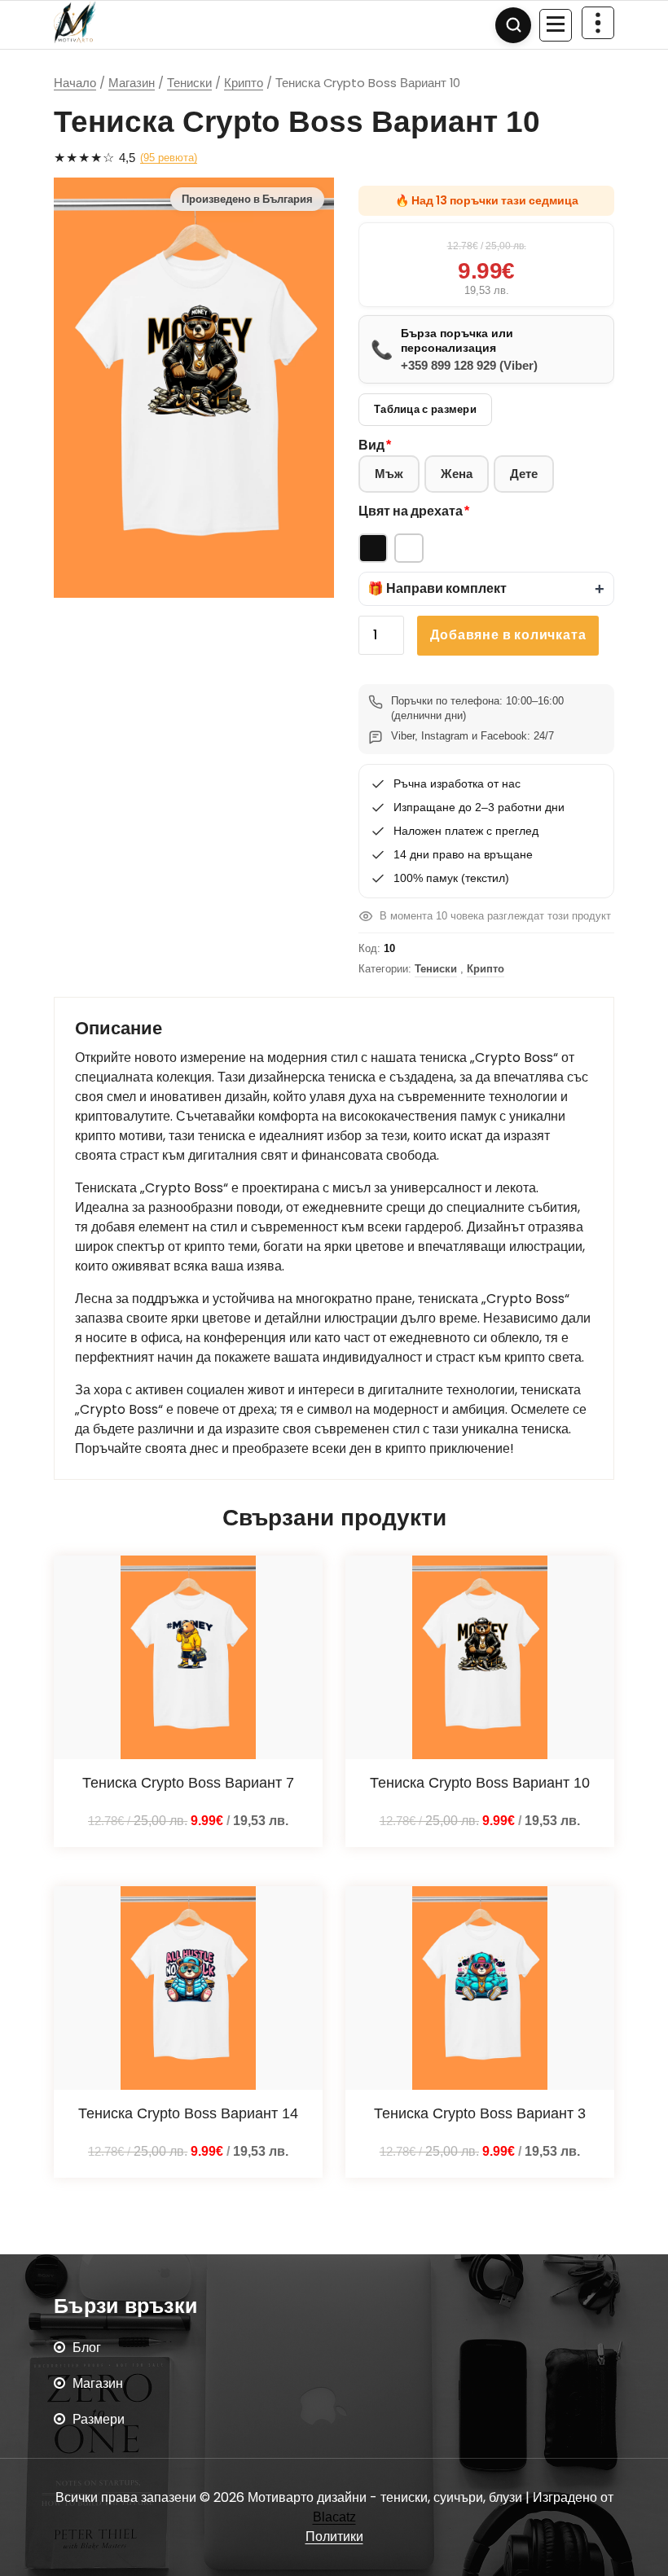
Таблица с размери (425, 409)
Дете (524, 474)
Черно (373, 548)
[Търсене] (513, 25)
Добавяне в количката (508, 635)
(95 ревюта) (169, 158)
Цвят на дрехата (411, 511)
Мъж (389, 474)
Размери (99, 2419)
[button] (486, 589)
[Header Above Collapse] (598, 23)
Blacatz (334, 2517)
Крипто (244, 83)
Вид (371, 445)
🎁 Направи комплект (437, 588)
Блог (87, 2348)
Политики (334, 2537)
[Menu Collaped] (556, 25)
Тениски (189, 83)
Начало (75, 83)
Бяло (409, 548)
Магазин (132, 83)
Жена (457, 474)
